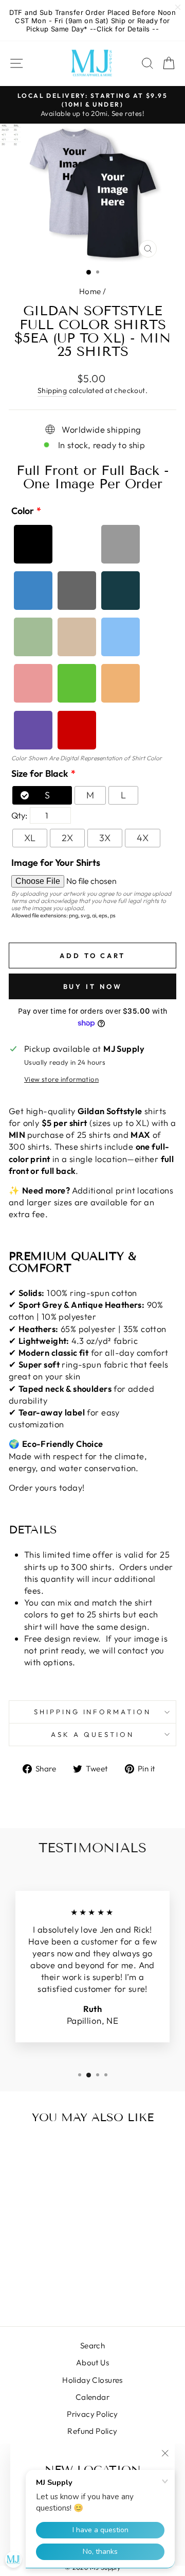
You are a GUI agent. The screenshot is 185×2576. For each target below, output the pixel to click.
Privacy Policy (92, 2414)
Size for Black (40, 773)
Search (92, 2345)
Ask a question (92, 1734)
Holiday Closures (92, 2380)
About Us (92, 2362)
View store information (61, 1079)
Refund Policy (92, 2431)
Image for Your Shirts (56, 863)
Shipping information (93, 1712)
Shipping (52, 390)
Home (90, 291)
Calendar (92, 2397)
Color (23, 511)
